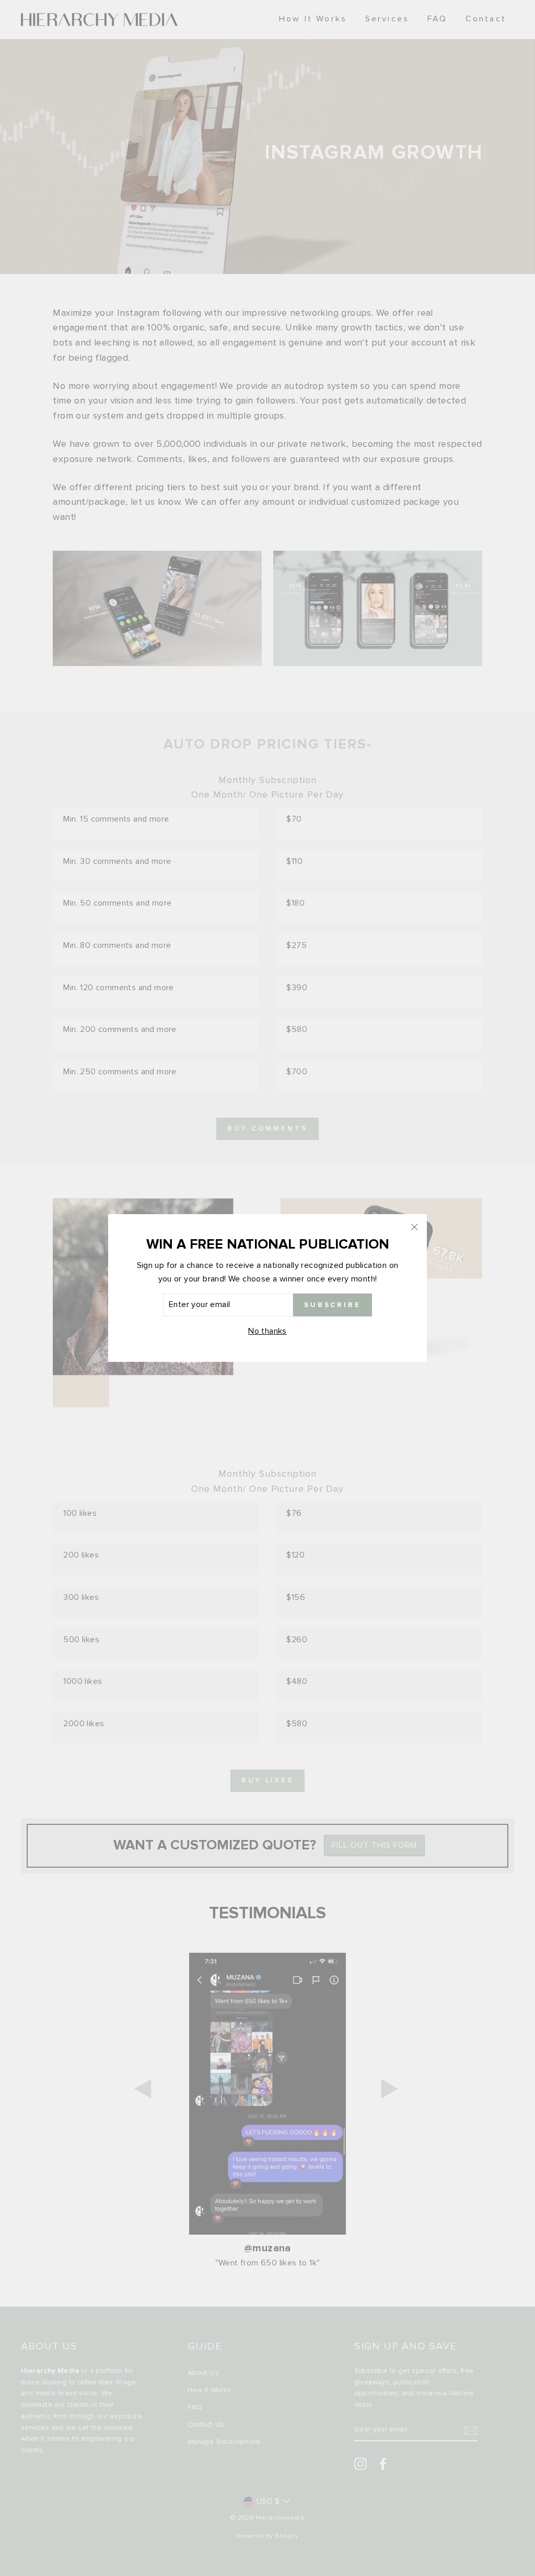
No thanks (267, 1331)
